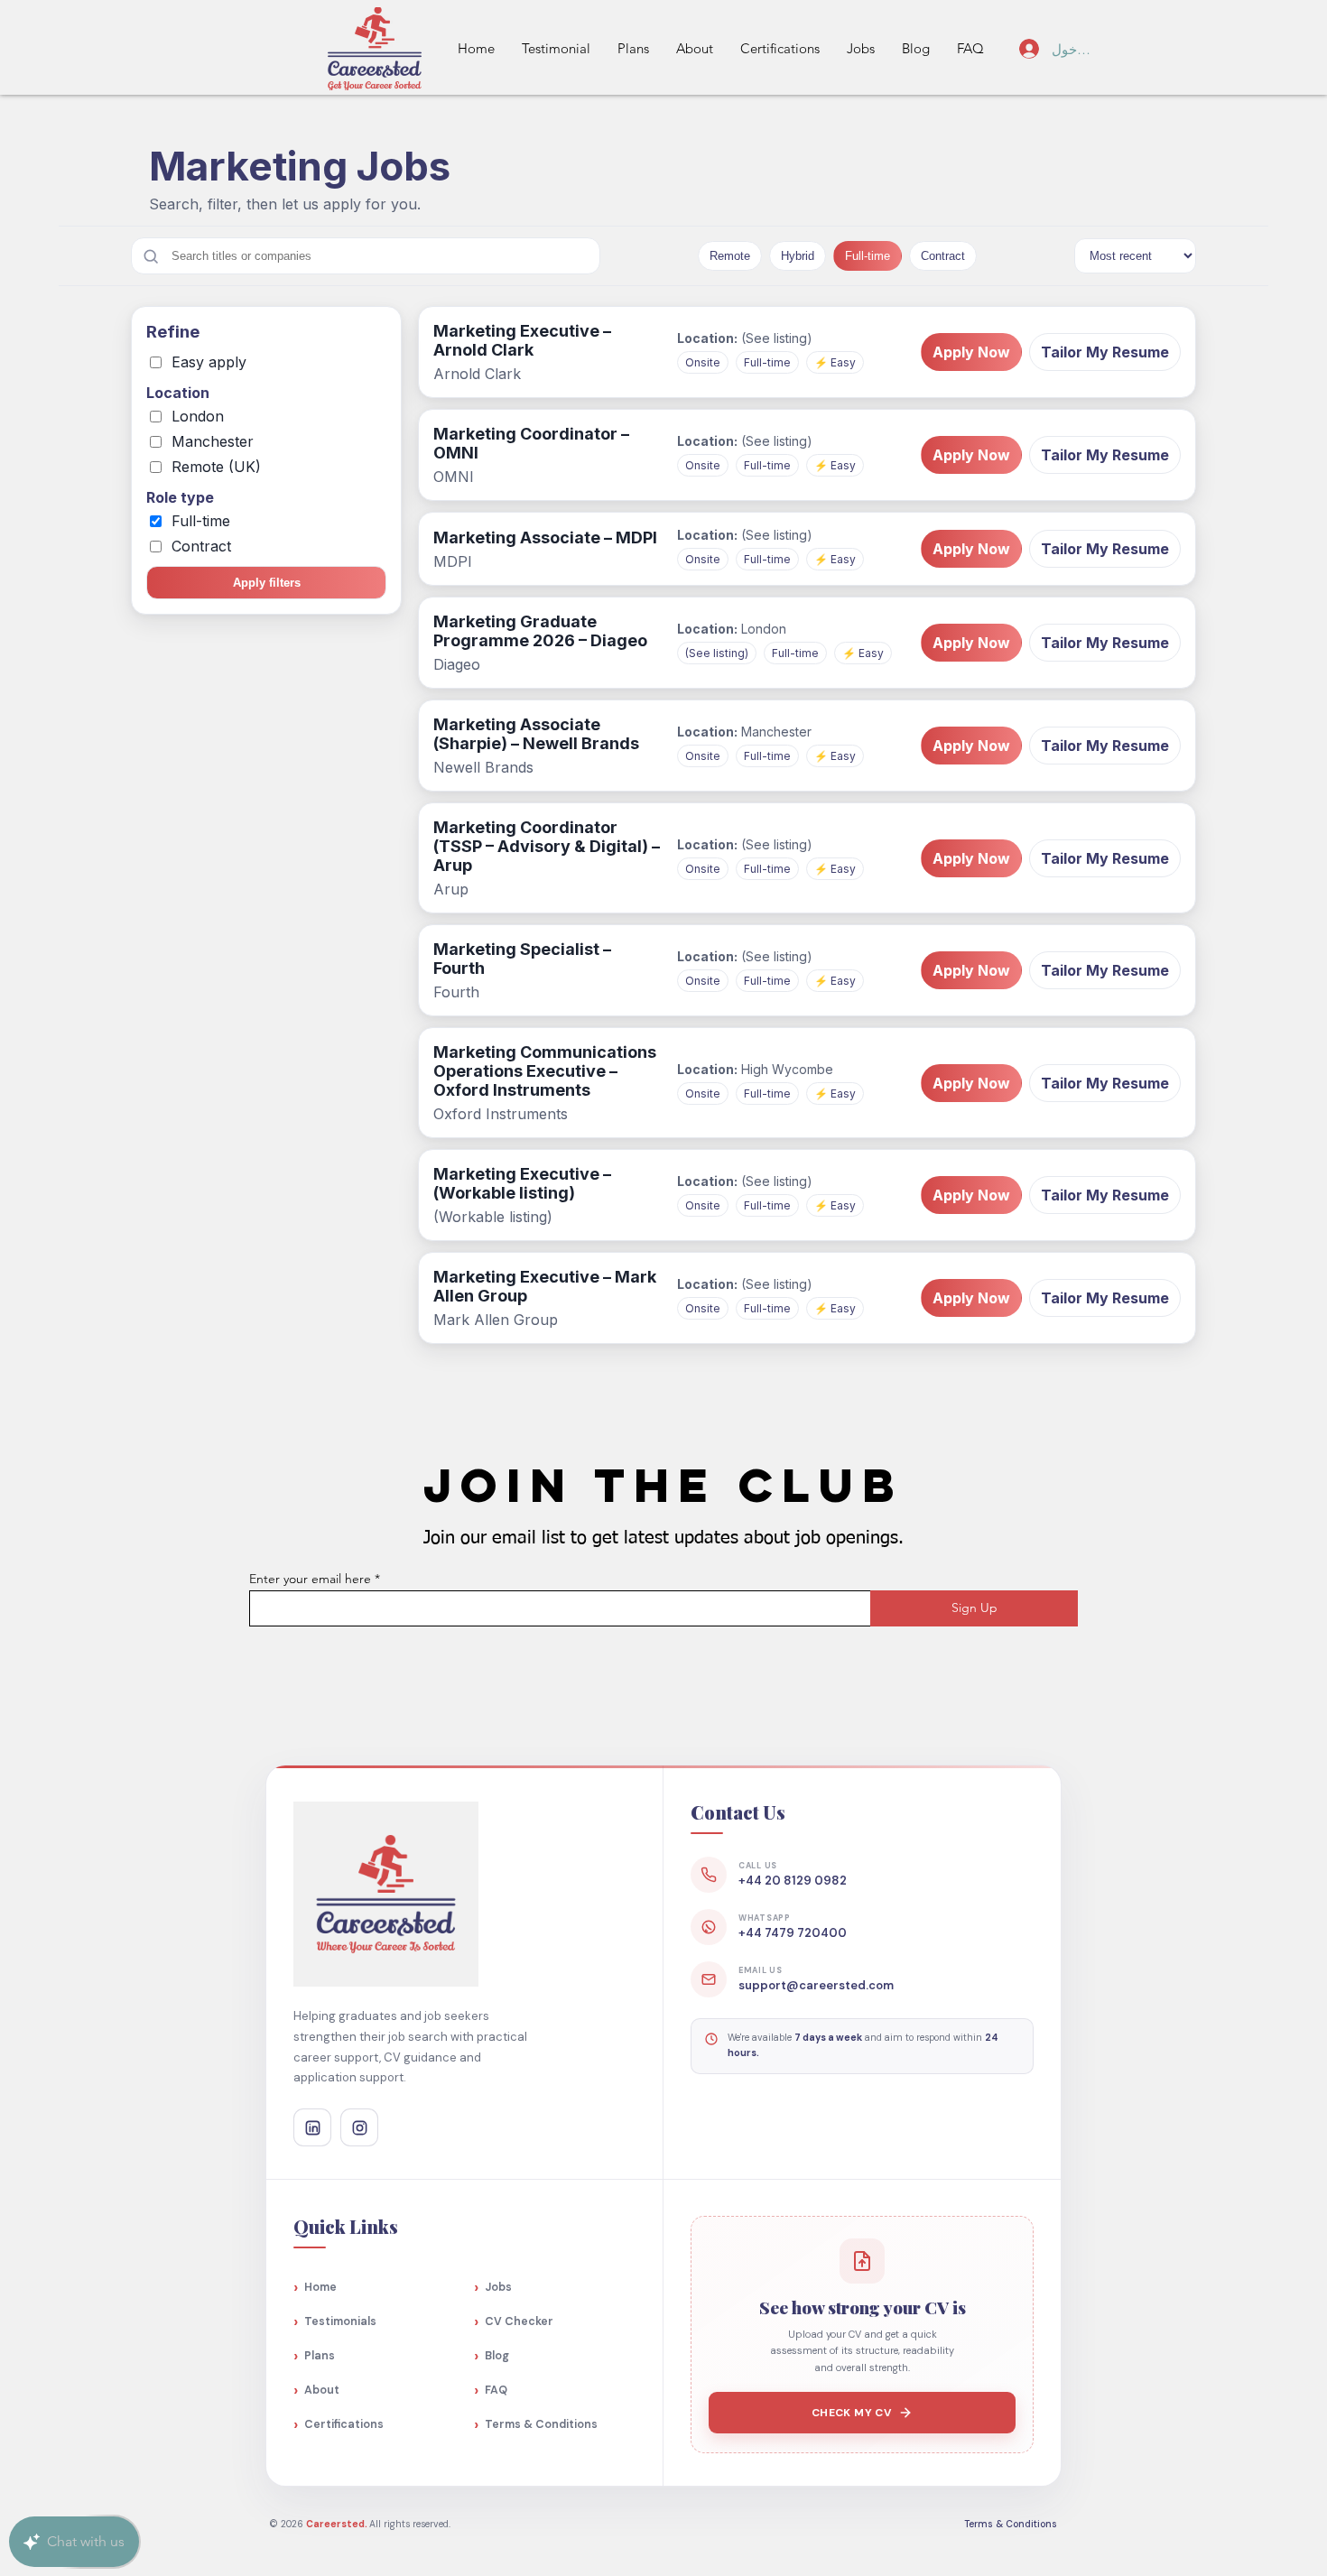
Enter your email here (310, 1579)
